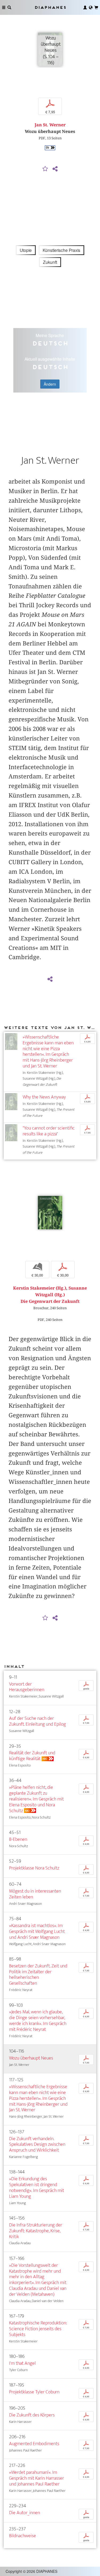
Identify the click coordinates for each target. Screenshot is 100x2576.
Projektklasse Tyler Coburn (34, 2392)
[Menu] (4, 7)
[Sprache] (91, 7)
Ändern (50, 384)
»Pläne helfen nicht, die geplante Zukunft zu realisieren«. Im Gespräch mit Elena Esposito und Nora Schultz (36, 1799)
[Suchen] (9, 7)
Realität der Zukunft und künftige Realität (32, 1756)
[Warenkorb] (96, 7)
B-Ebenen (18, 1839)
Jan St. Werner (50, 125)
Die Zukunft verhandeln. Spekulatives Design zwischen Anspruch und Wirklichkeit (37, 2145)
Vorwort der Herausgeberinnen (27, 1687)
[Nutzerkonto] (85, 7)
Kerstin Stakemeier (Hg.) (40, 1288)
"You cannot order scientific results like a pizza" (49, 1131)
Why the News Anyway (44, 1097)
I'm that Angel (22, 2363)
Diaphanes (50, 7)
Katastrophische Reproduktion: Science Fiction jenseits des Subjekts (38, 2329)
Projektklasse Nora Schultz (34, 1868)
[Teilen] (55, 169)
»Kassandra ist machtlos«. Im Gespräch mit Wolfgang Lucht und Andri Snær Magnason (37, 1931)
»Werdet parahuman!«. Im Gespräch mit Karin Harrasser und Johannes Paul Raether (37, 2478)
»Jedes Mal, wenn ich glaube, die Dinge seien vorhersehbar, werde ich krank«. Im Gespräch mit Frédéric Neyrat (38, 2021)
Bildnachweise (23, 2536)
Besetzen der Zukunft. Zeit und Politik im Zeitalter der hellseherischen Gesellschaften (38, 1975)
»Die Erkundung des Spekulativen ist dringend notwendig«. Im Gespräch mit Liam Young (37, 2188)
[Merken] (45, 169)
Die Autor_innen (25, 2513)
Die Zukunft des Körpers (32, 2415)
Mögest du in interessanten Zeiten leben (35, 1894)
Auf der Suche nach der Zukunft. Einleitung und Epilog (37, 1721)
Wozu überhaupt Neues (31, 2058)
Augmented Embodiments (34, 2444)
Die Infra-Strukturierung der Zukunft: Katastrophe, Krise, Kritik (36, 2231)
